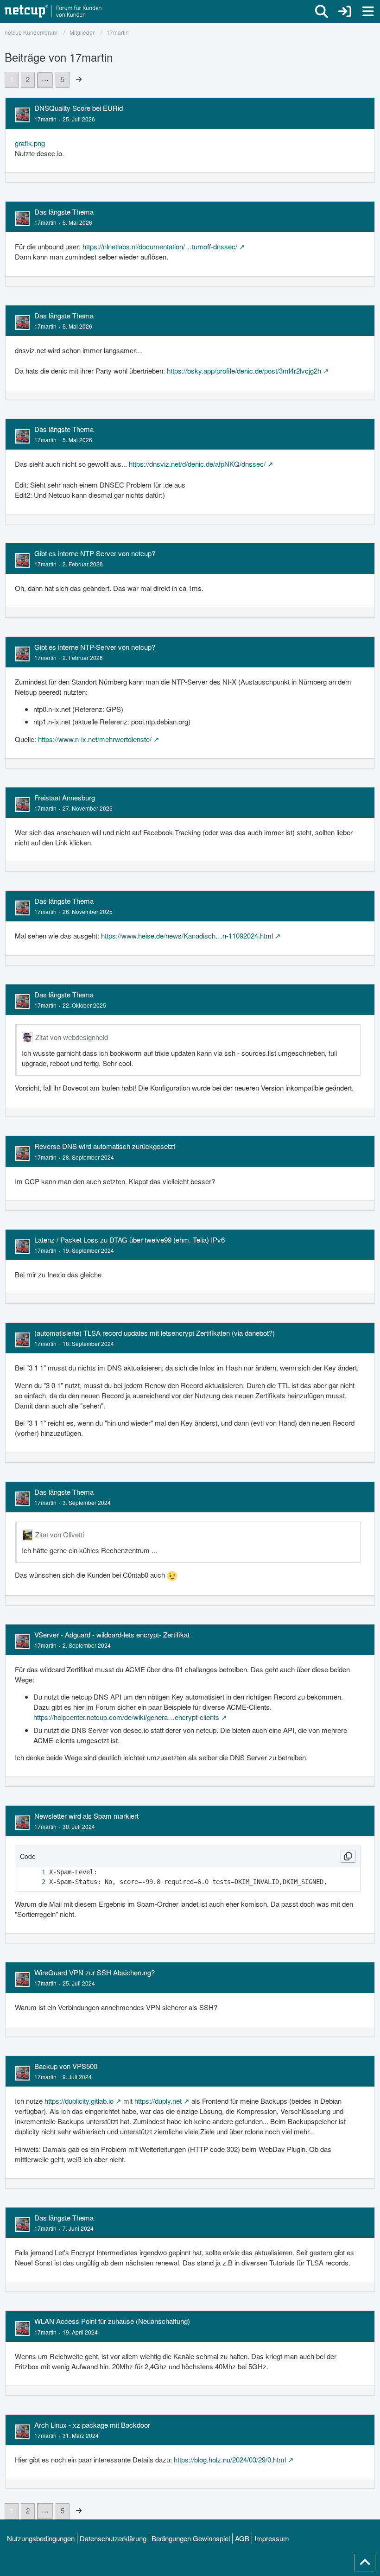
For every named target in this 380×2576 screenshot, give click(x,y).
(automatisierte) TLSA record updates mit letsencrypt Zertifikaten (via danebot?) (155, 1333)
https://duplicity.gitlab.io (79, 2101)
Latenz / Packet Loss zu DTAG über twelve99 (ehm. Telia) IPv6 (130, 1240)
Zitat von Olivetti (60, 1534)
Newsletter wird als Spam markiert (86, 1816)
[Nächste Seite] (79, 79)
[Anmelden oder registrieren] (345, 12)
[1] (34, 1872)
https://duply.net (158, 2101)
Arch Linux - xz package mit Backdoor (92, 2425)
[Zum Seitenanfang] (365, 2563)
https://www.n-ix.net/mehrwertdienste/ (95, 739)
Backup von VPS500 (66, 2066)
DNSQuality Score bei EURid (79, 108)
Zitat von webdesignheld (72, 1037)
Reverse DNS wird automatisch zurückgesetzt (105, 1146)
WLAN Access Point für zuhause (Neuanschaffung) (112, 2321)
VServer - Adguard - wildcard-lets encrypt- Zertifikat (112, 1634)
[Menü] (368, 12)
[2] (34, 1882)
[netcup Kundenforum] (53, 12)
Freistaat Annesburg (65, 797)
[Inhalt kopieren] (348, 1857)
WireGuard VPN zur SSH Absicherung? (95, 1972)
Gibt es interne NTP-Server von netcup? (95, 553)
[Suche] (322, 12)
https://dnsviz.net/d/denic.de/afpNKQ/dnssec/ (197, 464)
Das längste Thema (64, 212)
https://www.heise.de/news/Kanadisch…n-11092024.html (187, 936)
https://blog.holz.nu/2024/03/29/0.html (230, 2459)
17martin (45, 119)
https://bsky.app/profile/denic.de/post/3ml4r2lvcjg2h (244, 371)
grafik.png (30, 143)
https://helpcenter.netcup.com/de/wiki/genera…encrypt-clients (126, 1717)
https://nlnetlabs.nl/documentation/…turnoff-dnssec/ (160, 246)
